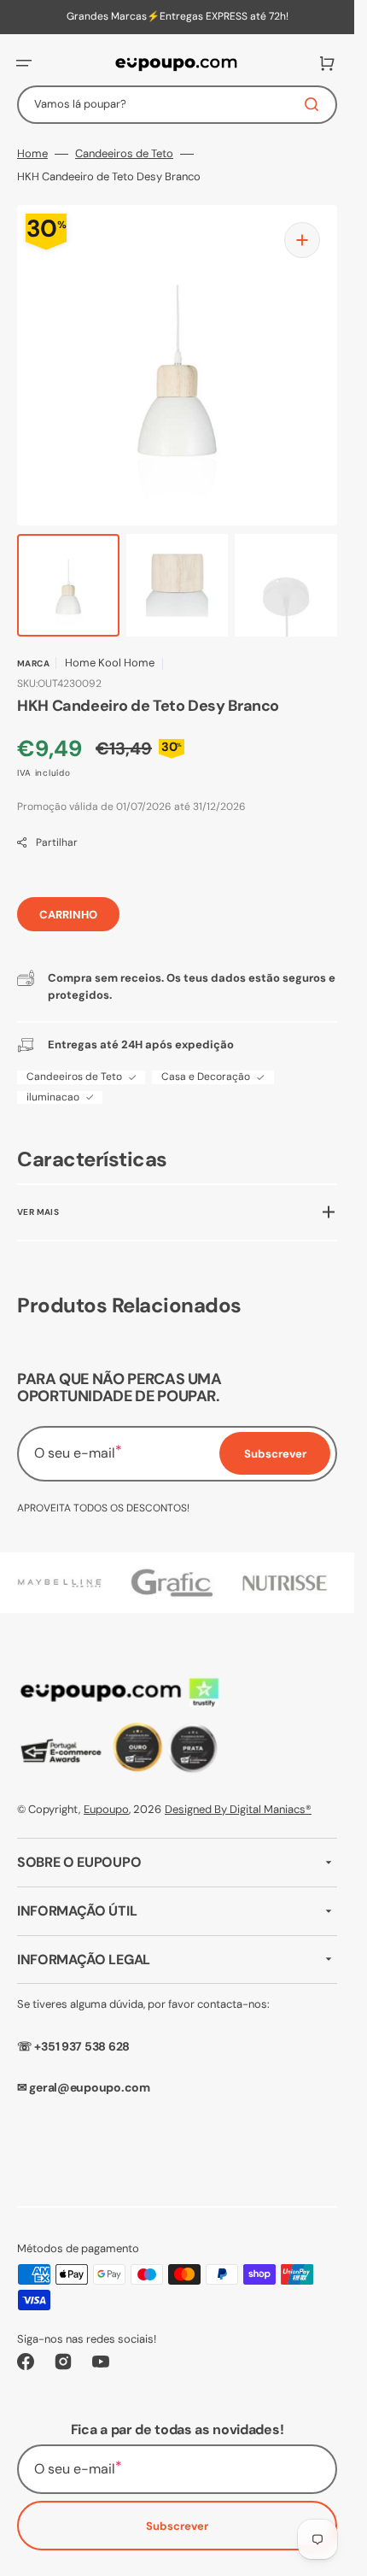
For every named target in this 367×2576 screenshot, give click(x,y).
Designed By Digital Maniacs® (238, 1809)
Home (32, 154)
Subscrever (177, 2526)
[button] (24, 63)
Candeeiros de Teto (124, 154)
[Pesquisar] (315, 104)
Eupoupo (106, 1809)
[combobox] (177, 105)
